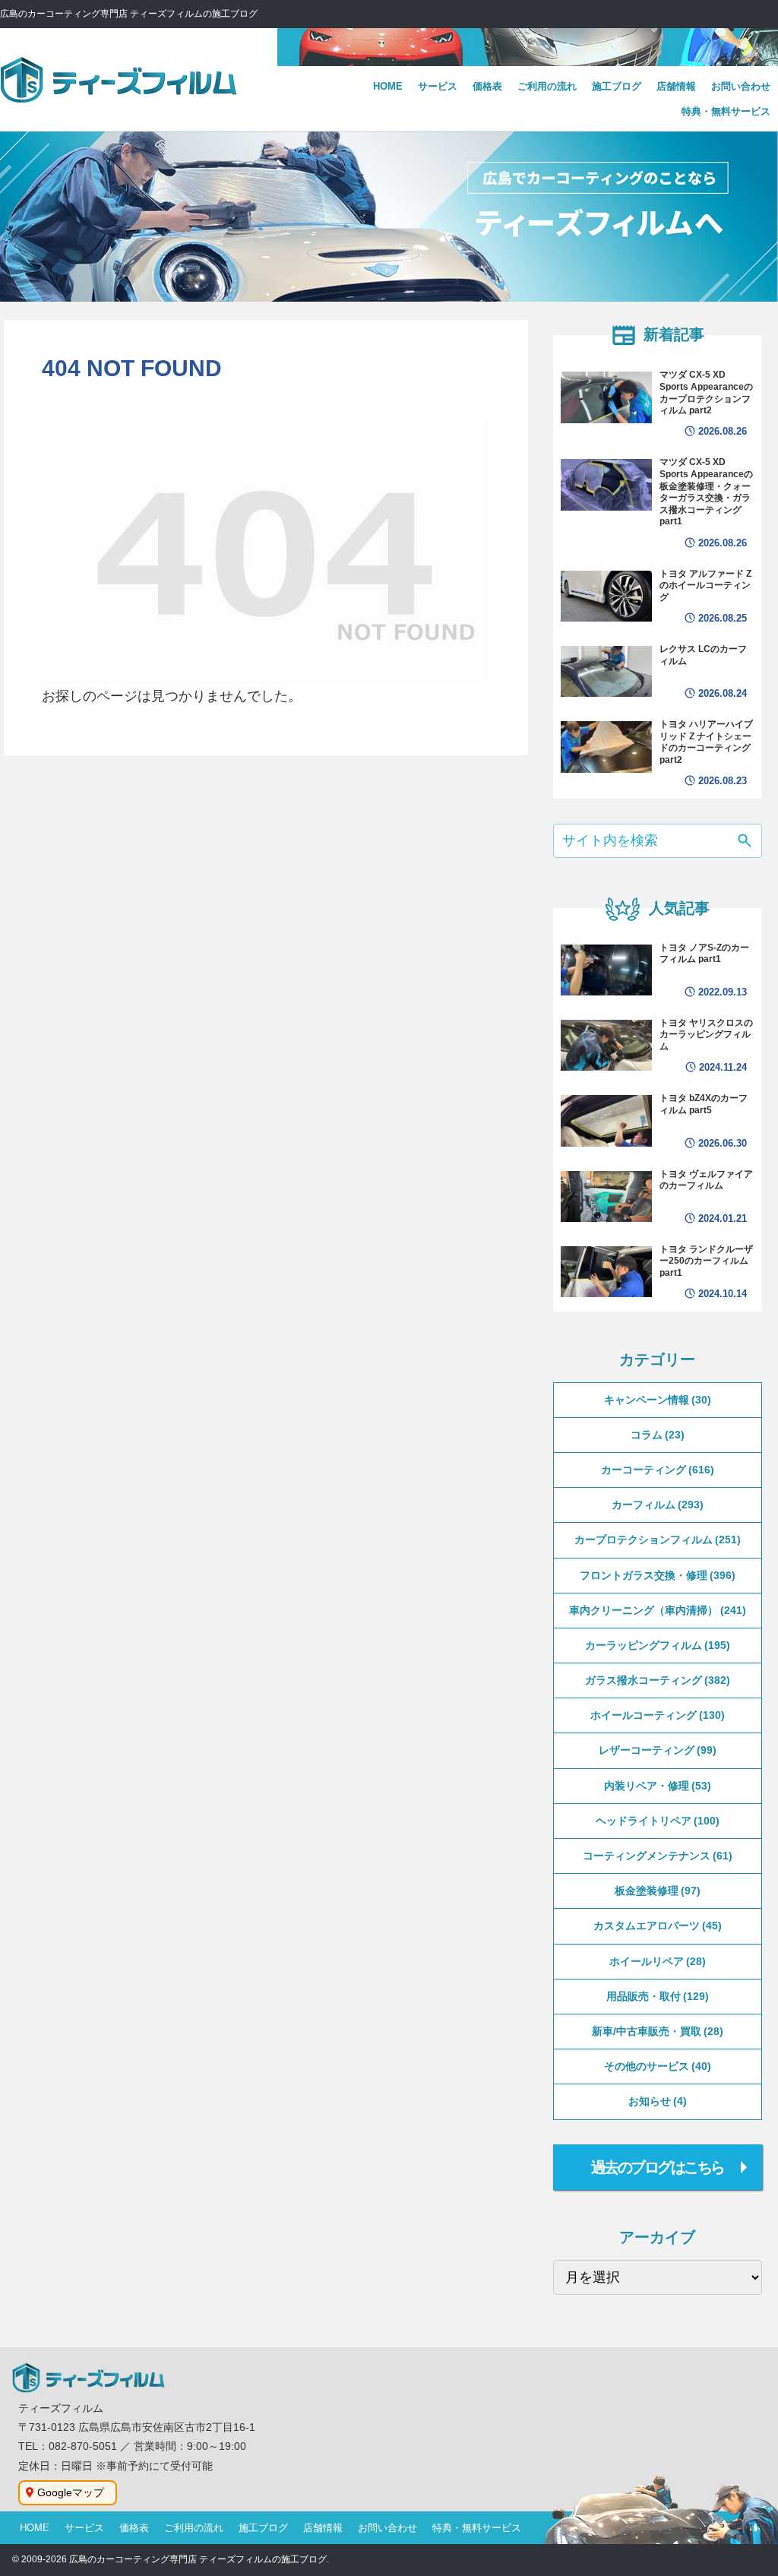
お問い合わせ (387, 2528)
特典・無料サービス (477, 2528)
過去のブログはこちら (658, 2167)
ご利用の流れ (194, 2528)
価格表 (134, 2528)
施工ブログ (263, 2528)
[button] (745, 842)
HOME (35, 2528)
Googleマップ (71, 2492)
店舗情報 (323, 2528)
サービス (84, 2528)
